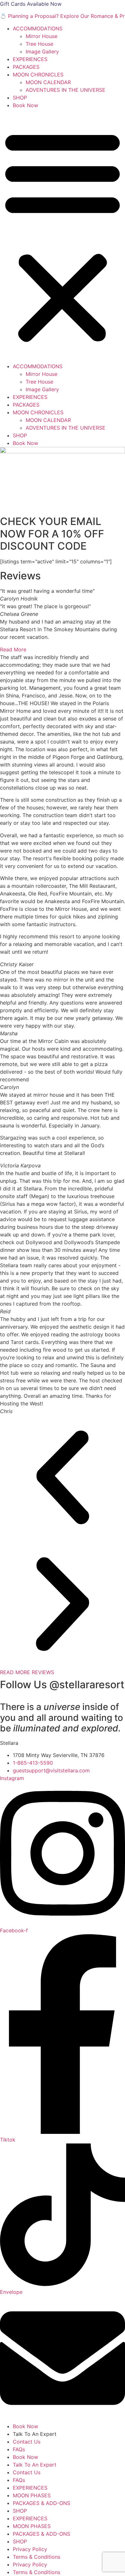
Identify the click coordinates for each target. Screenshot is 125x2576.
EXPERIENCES (30, 59)
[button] (63, 236)
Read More (13, 649)
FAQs (19, 2449)
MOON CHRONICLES (38, 75)
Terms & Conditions (37, 2557)
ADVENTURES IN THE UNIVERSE (66, 90)
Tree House (39, 44)
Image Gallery (42, 52)
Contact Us (27, 2442)
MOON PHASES (32, 2495)
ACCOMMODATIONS (38, 28)
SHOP (20, 98)
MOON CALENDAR (48, 82)
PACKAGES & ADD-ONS (42, 2503)
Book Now (25, 105)
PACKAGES (26, 67)
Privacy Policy (30, 2549)
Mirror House (42, 36)
